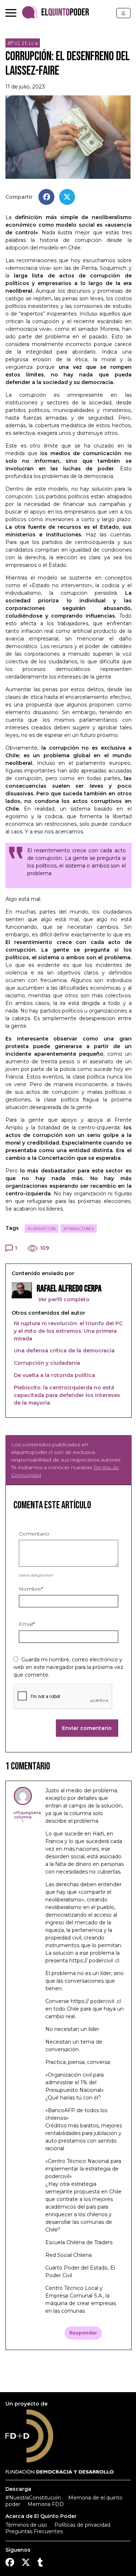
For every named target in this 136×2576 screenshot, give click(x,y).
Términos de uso (26, 2525)
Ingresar (123, 13)
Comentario (34, 1534)
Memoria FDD (46, 2504)
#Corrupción (42, 1229)
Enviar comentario (87, 1728)
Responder (83, 2333)
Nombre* (31, 1589)
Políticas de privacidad (82, 2525)
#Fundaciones (79, 1229)
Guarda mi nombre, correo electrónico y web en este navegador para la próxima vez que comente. (68, 1667)
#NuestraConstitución (33, 2498)
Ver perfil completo (63, 1299)
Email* (27, 1624)
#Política (23, 43)
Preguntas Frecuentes (34, 2531)
